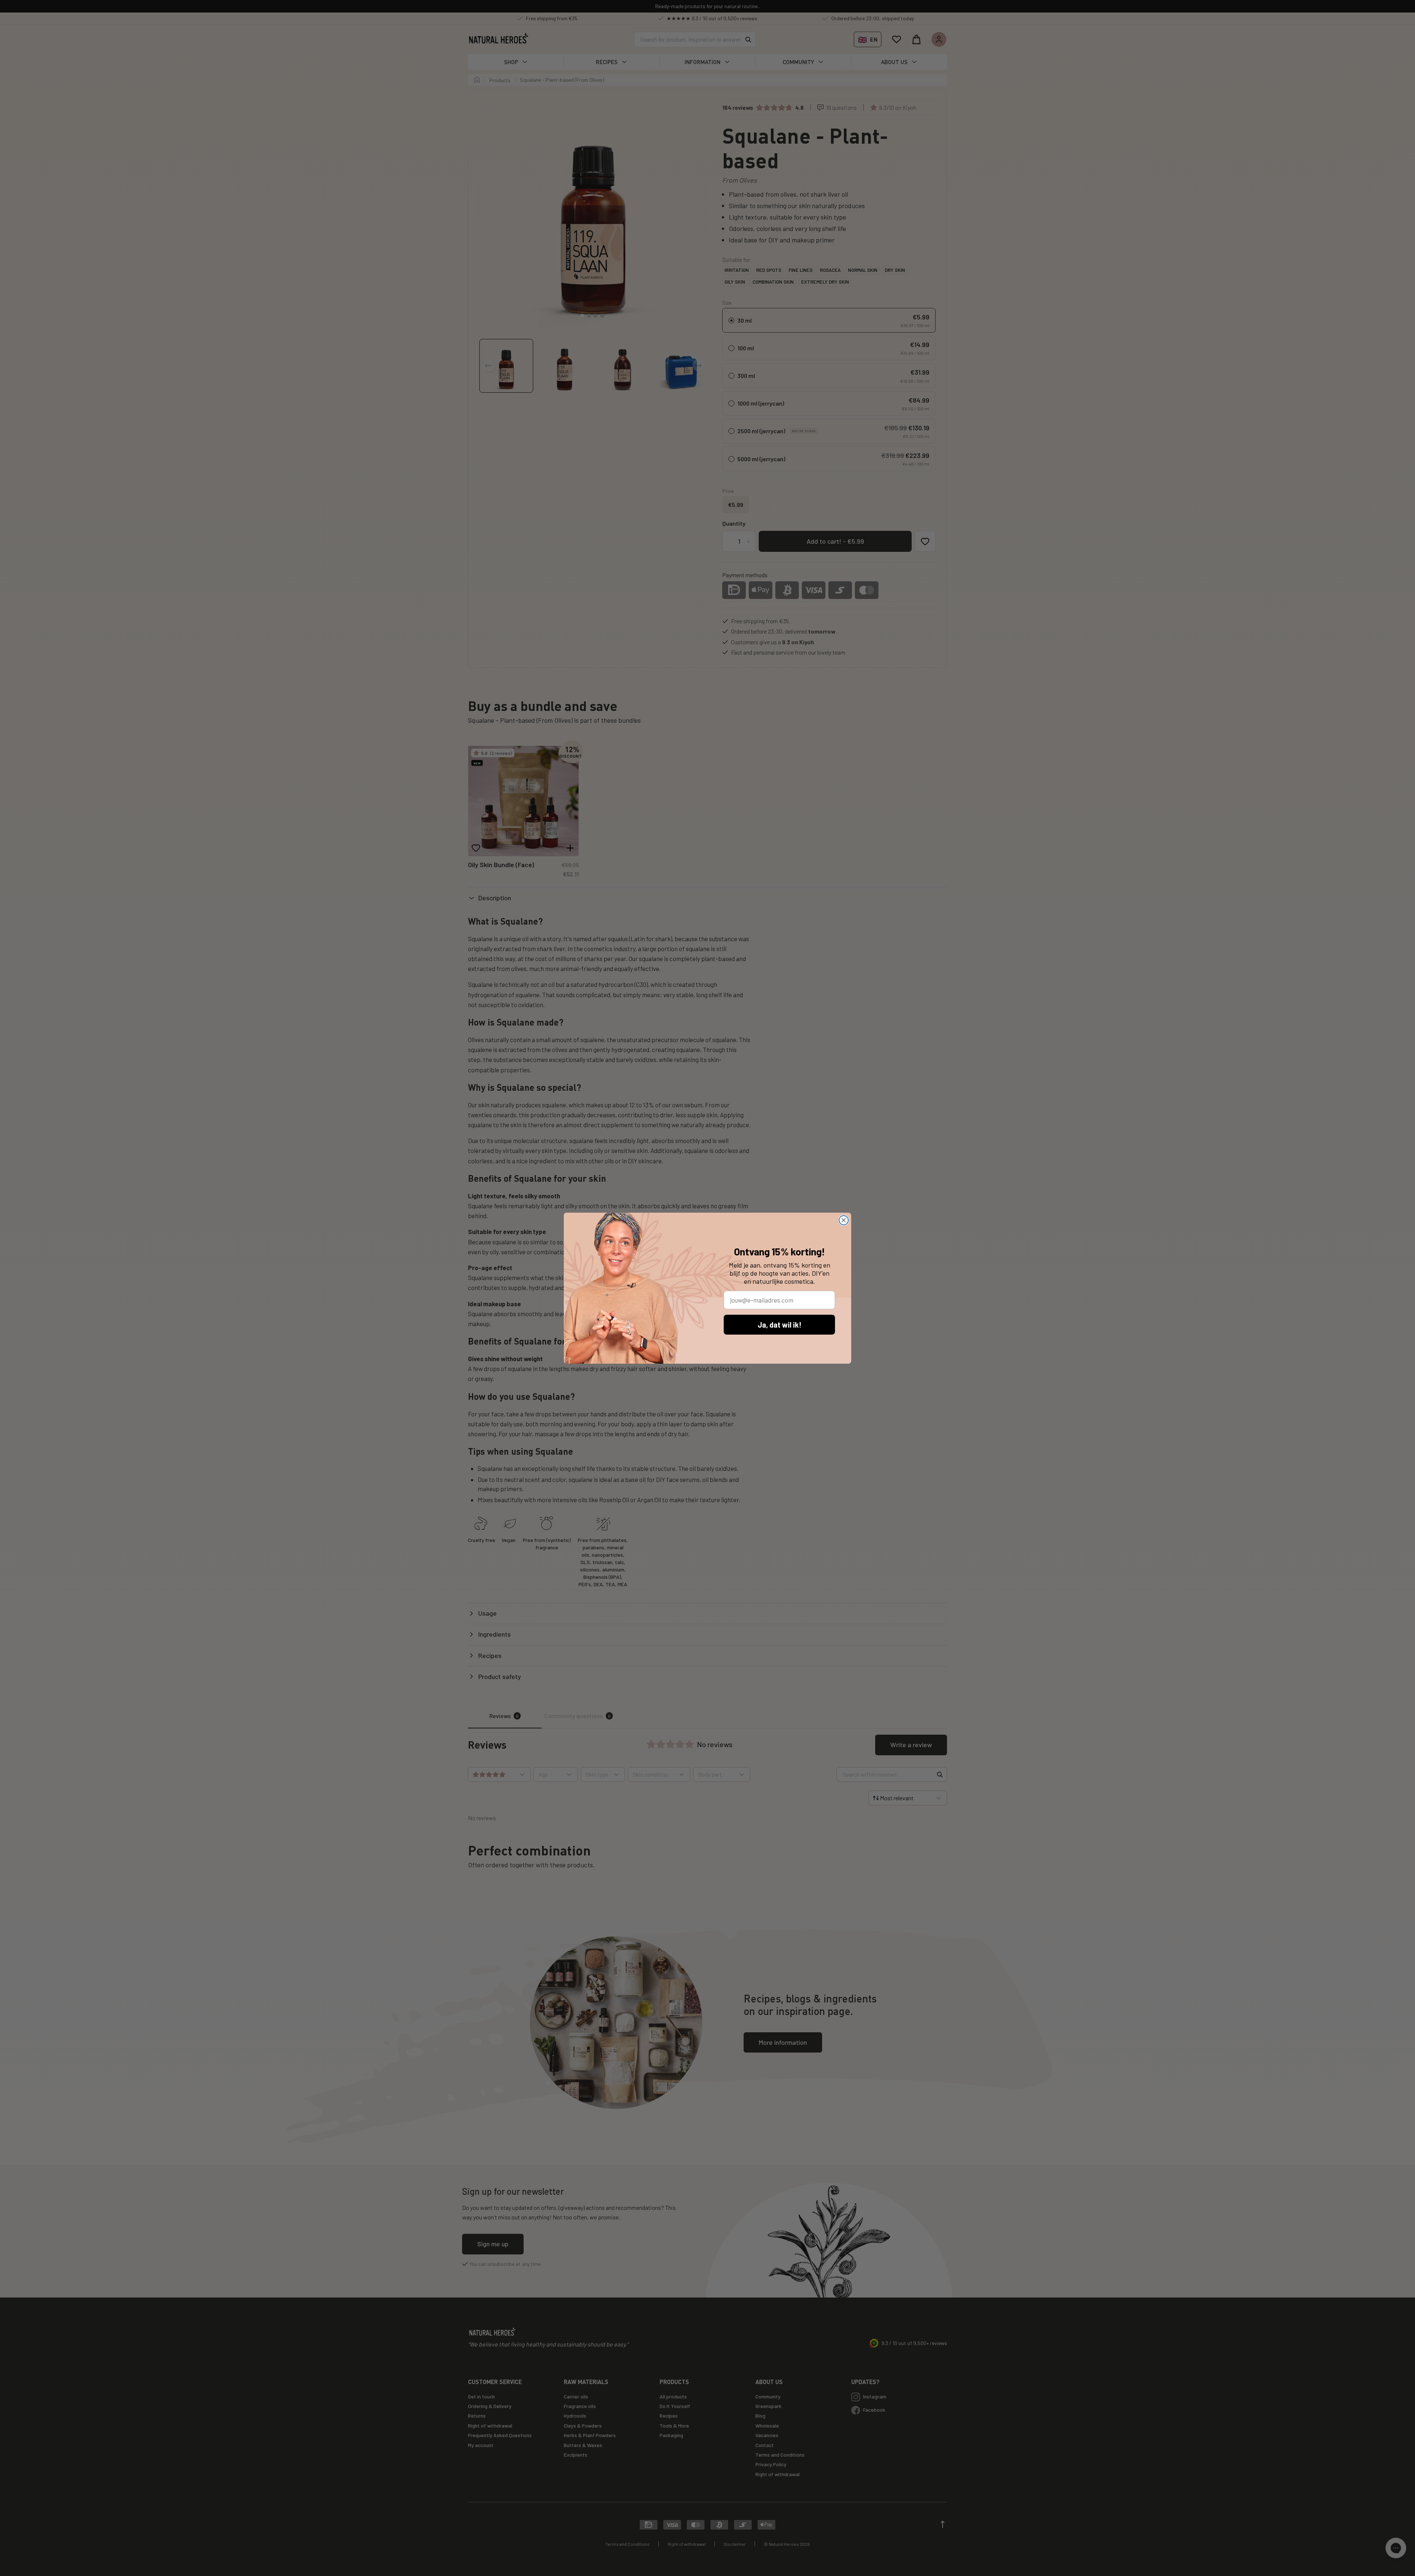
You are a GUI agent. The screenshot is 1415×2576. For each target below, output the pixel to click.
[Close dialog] (844, 1220)
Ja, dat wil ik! (780, 1325)
